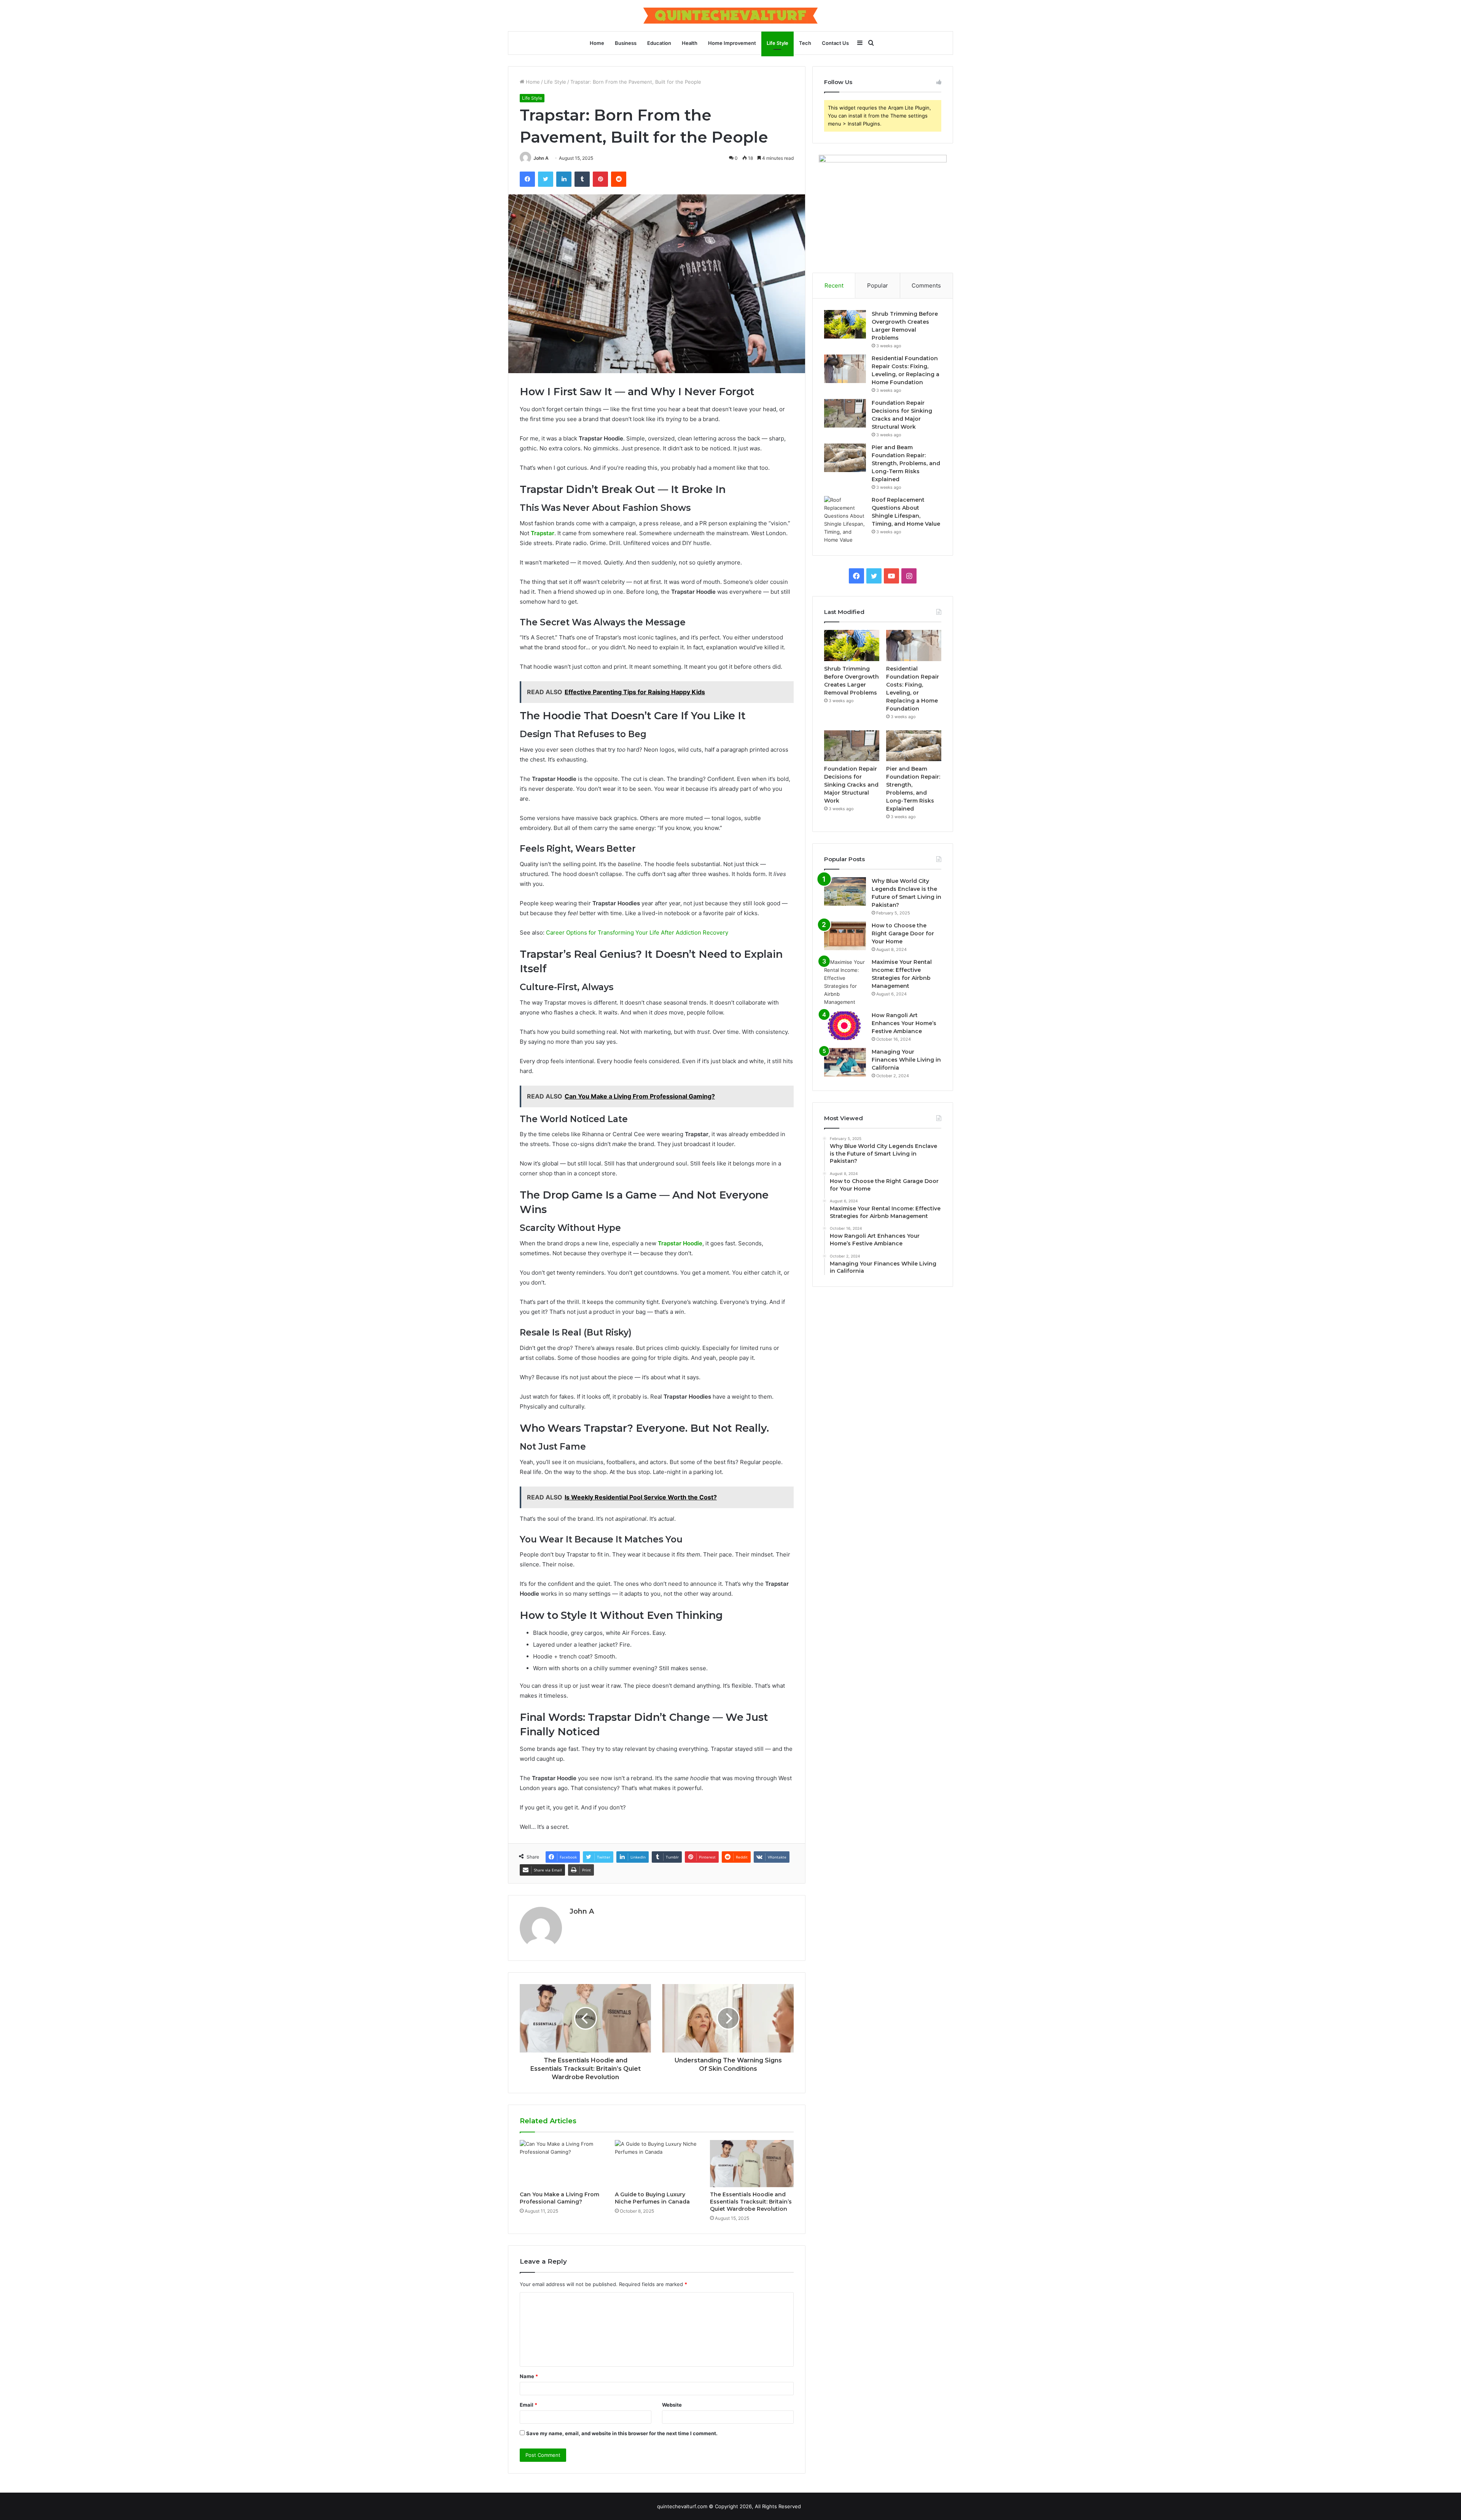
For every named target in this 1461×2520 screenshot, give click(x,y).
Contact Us (835, 43)
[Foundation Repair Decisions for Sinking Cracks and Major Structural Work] (845, 413)
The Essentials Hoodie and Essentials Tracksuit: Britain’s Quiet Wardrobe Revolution (751, 2202)
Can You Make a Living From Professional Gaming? (559, 2198)
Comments (926, 285)
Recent (834, 285)
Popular (878, 285)
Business (626, 43)
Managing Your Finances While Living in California (906, 1060)
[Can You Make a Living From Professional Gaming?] (562, 2164)
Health (690, 43)
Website (672, 2405)
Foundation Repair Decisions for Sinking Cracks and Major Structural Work (851, 785)
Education (659, 43)
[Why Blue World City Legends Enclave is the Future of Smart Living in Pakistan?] (845, 891)
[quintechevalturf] (730, 16)
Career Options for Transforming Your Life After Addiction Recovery (637, 932)
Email (528, 2405)
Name (529, 2376)
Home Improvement (732, 43)
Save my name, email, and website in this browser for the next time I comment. (622, 2433)
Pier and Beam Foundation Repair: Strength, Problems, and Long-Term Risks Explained (906, 463)
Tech (805, 43)
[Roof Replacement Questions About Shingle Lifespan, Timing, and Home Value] (845, 520)
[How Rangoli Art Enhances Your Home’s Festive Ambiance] (845, 1026)
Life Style (777, 43)
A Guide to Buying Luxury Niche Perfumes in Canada (652, 2198)
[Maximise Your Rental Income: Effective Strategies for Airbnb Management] (845, 982)
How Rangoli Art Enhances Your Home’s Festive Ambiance (904, 1023)
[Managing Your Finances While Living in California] (845, 1062)
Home (597, 43)
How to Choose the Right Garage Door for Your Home (903, 933)
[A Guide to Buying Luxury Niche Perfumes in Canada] (657, 2164)
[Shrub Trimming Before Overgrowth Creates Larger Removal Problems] (845, 324)
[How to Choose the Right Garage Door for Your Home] (845, 936)
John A (541, 158)
